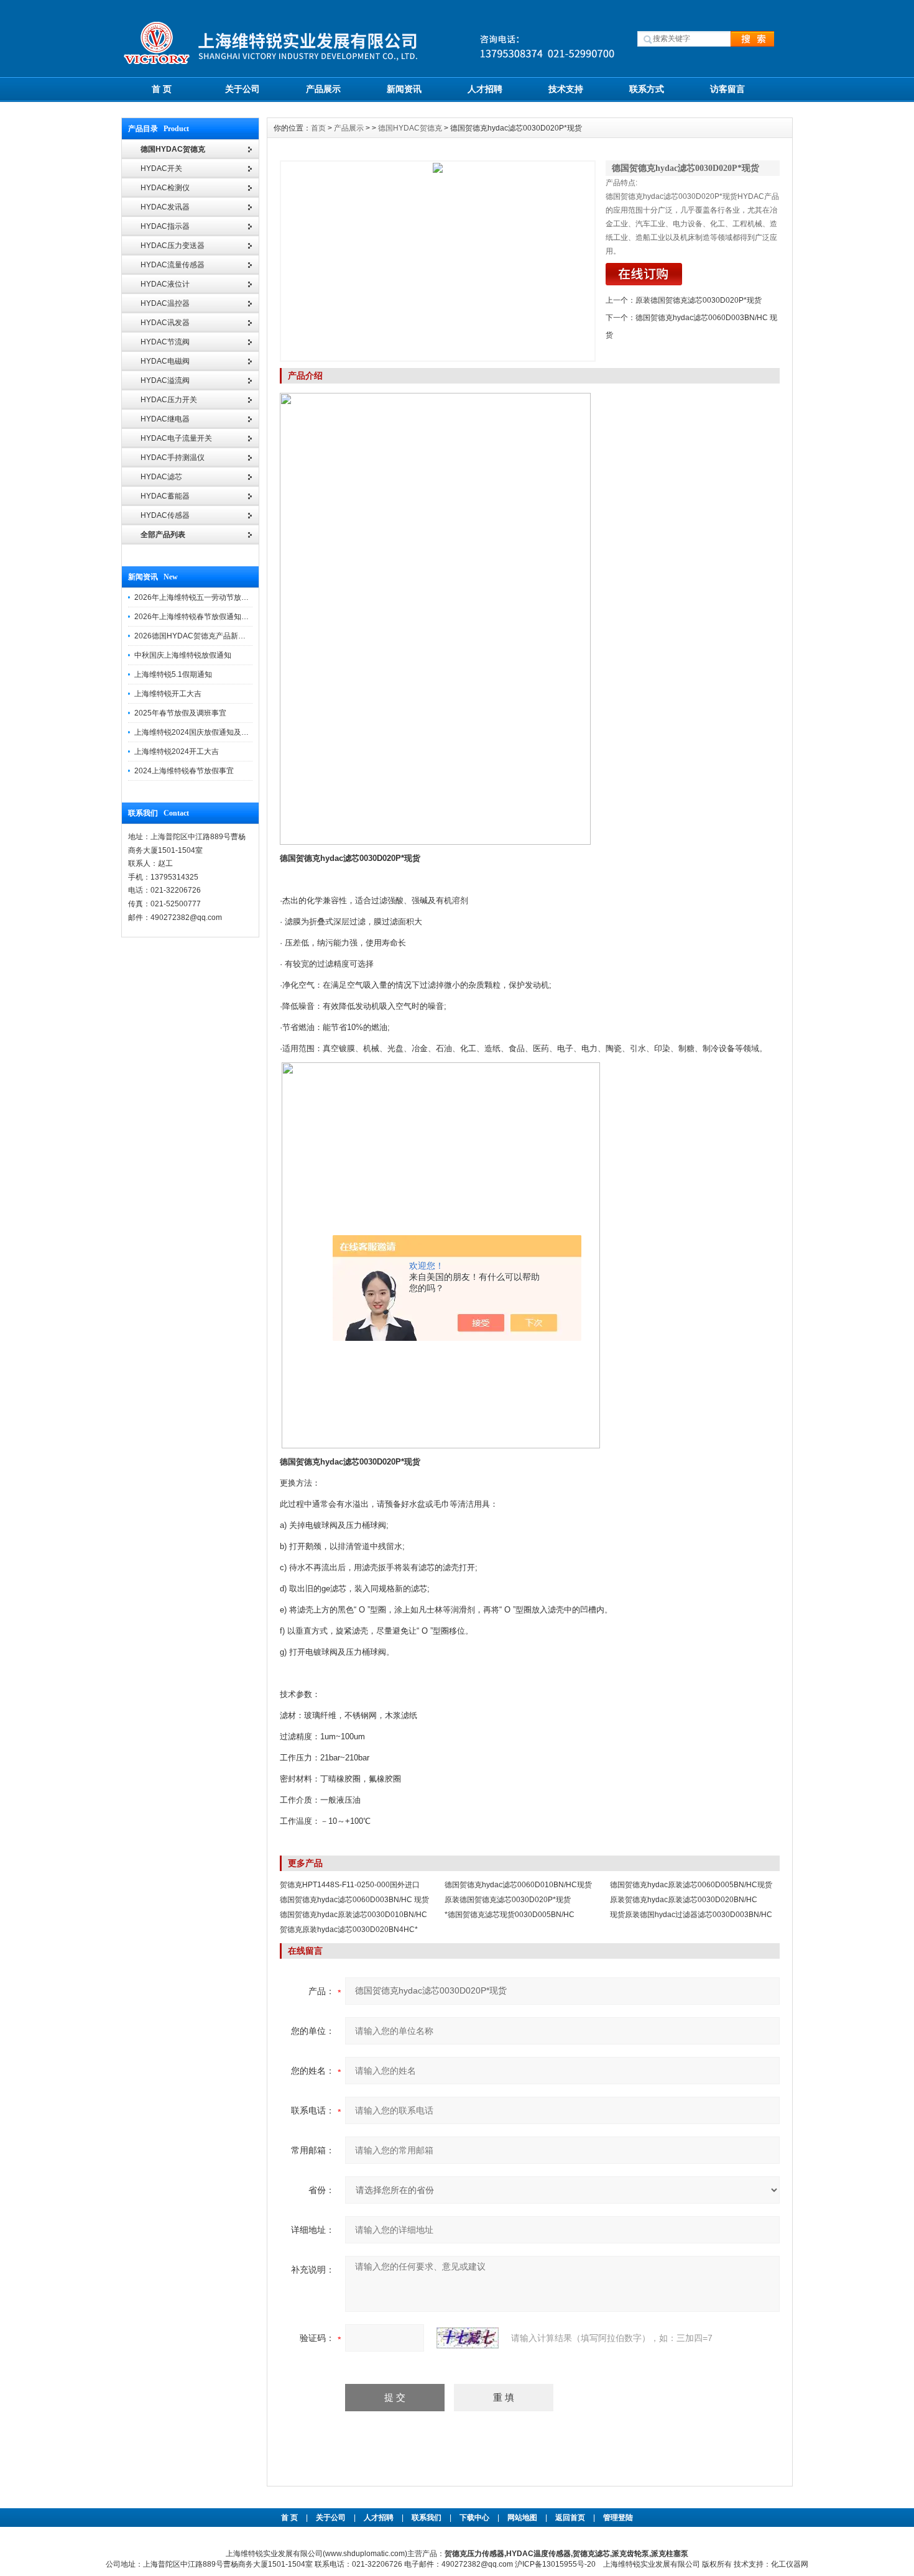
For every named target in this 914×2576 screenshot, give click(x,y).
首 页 (162, 89)
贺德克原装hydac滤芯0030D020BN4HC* (349, 1930)
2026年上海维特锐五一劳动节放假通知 (199, 597)
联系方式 (647, 89)
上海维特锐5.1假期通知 (173, 674)
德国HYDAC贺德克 (410, 128)
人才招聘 (485, 89)
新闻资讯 (404, 89)
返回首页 (571, 2518)
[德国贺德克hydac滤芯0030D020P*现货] (438, 261)
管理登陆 (618, 2518)
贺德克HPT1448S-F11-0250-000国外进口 (350, 1885)
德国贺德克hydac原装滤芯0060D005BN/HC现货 (691, 1885)
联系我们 (427, 2518)
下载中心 (474, 2518)
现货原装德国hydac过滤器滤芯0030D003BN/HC (691, 1915)
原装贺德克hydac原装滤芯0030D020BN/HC (684, 1900)
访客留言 (727, 89)
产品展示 (323, 89)
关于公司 (242, 89)
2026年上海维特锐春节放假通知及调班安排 (206, 617)
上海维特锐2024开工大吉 (177, 752)
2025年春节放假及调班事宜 (180, 713)
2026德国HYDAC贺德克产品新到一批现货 (205, 636)
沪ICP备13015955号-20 (555, 2564)
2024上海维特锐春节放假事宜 (184, 771)
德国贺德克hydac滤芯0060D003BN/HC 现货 (354, 1900)
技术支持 (566, 89)
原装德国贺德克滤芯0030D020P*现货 (699, 300)
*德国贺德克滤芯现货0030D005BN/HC (510, 1915)
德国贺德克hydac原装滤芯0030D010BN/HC (353, 1915)
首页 (318, 128)
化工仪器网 (790, 2564)
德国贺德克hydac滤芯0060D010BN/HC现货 (518, 1885)
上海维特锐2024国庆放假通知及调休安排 (203, 732)
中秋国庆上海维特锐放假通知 (183, 655)
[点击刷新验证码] (468, 2338)
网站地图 (522, 2518)
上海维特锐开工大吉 (168, 694)
